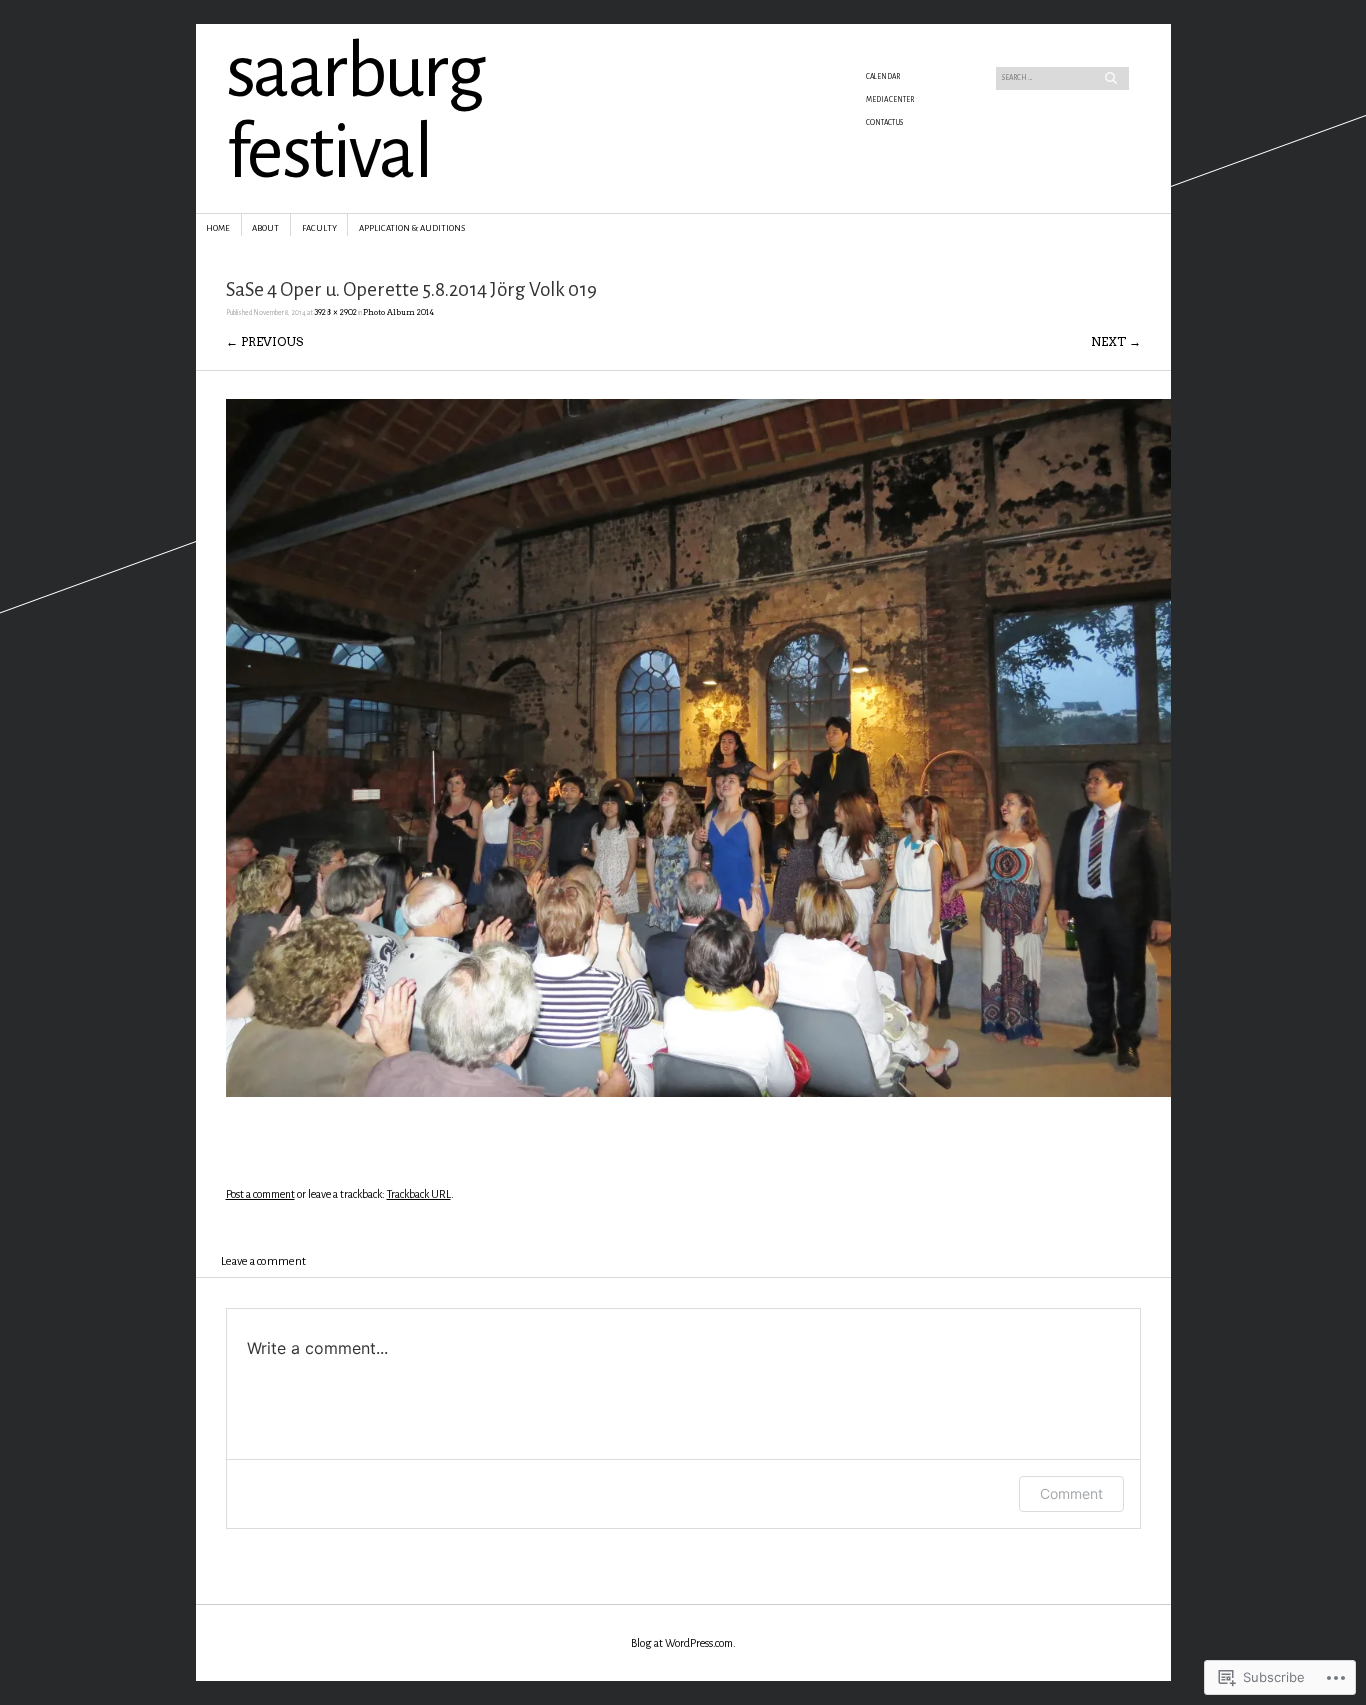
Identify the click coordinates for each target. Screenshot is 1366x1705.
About (265, 228)
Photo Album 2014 (398, 312)
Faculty (319, 228)
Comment (1071, 1493)
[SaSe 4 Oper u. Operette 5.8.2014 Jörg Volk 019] (698, 1092)
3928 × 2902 (335, 312)
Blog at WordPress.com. (683, 1643)
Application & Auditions (412, 228)
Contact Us (884, 123)
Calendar (883, 77)
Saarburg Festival (355, 112)
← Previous (264, 341)
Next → (1116, 341)
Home (218, 228)
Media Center (890, 100)
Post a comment (260, 1194)
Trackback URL (419, 1194)
